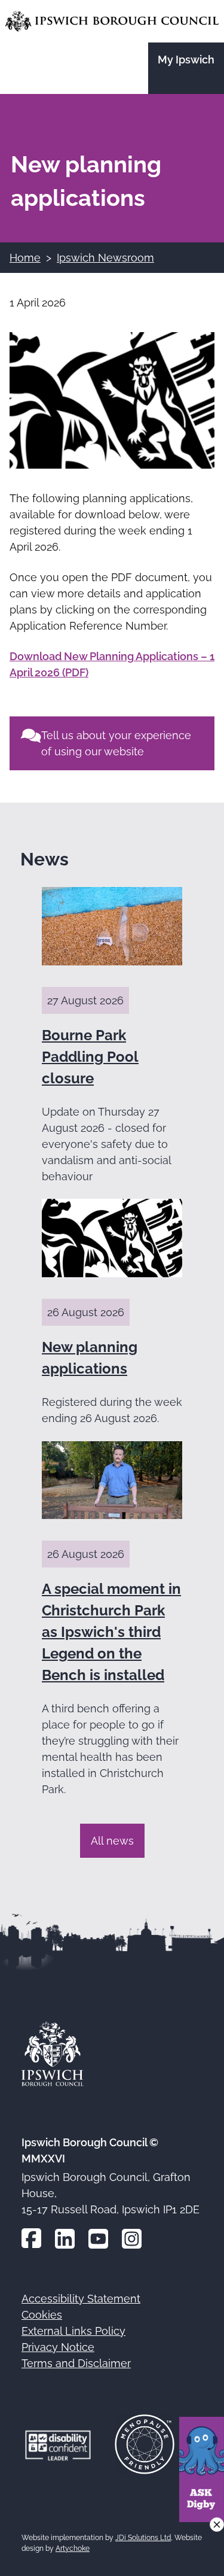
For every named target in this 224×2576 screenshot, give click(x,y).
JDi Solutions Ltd (143, 2538)
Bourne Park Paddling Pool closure (90, 1057)
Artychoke (73, 2548)
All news (112, 1841)
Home (25, 258)
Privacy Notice (58, 2347)
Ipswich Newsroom (105, 258)
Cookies (42, 2315)
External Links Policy (73, 2331)
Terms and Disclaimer (76, 2363)
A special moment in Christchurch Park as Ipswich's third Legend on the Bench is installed (111, 1632)
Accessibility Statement (81, 2299)
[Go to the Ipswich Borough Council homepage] (112, 21)
